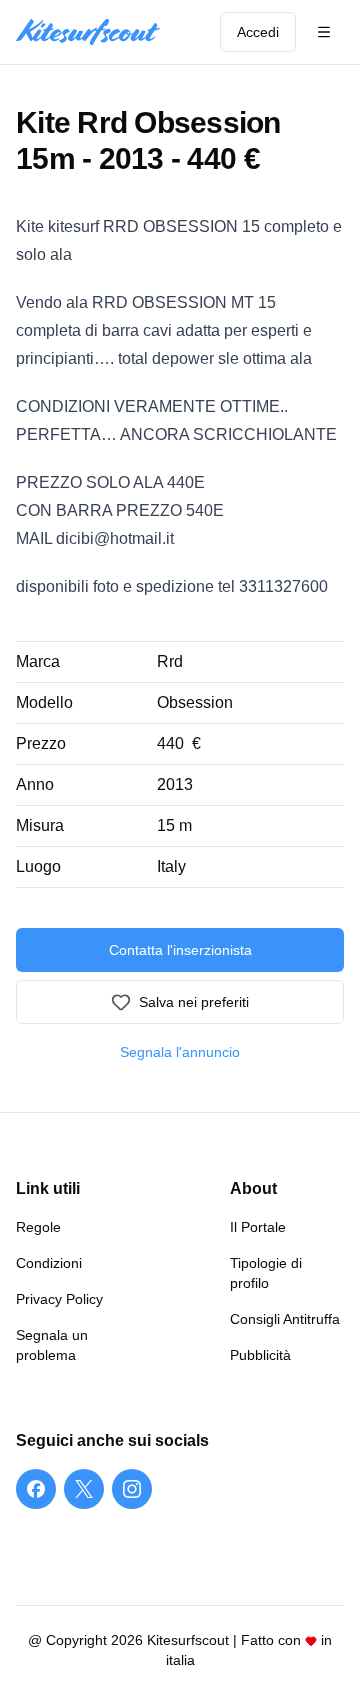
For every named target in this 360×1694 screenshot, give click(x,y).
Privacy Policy (59, 1299)
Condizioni (49, 1263)
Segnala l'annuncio (180, 1052)
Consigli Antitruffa (285, 1319)
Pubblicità (260, 1355)
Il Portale (258, 1227)
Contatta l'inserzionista (180, 950)
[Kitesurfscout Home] (88, 32)
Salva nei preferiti (194, 1002)
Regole (38, 1227)
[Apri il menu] (324, 32)
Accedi (258, 32)
